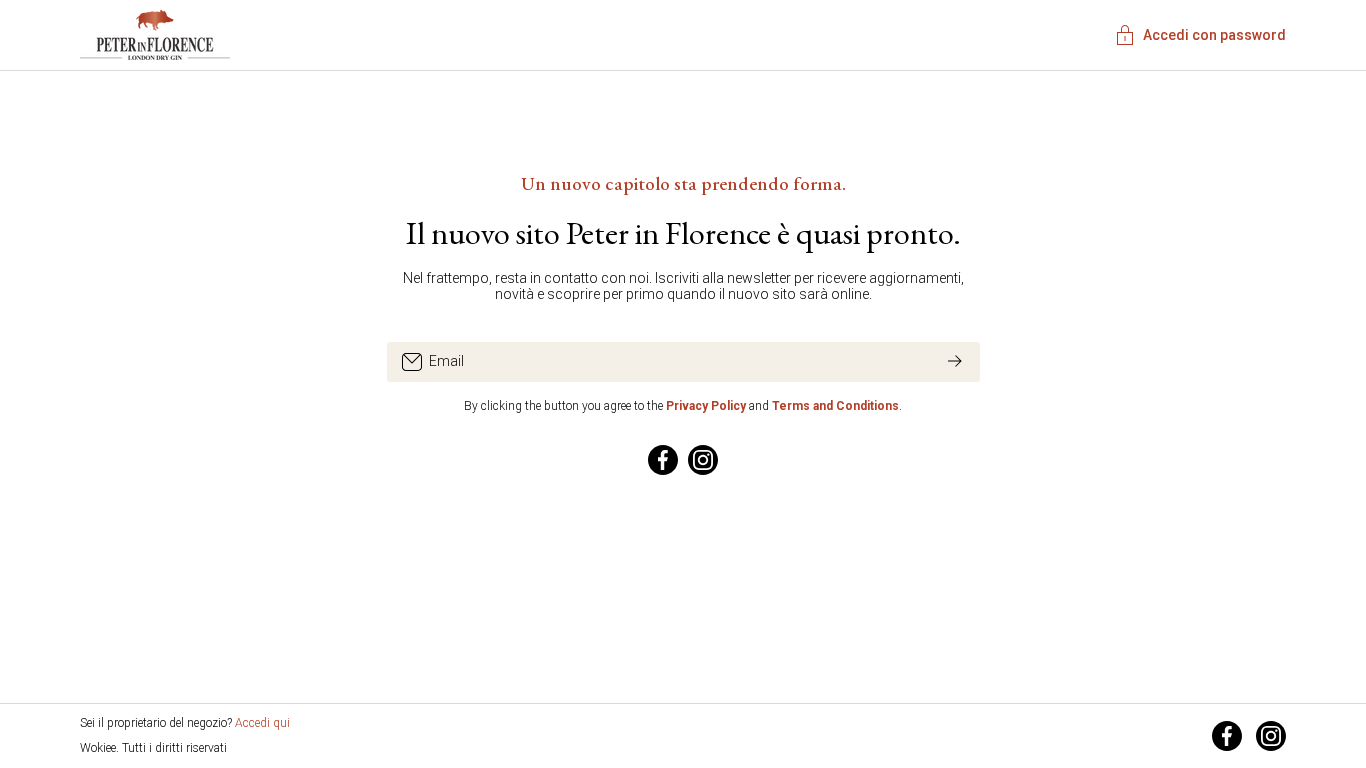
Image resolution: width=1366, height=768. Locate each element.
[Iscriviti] (955, 362)
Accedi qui (262, 723)
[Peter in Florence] (155, 33)
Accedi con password (1214, 35)
